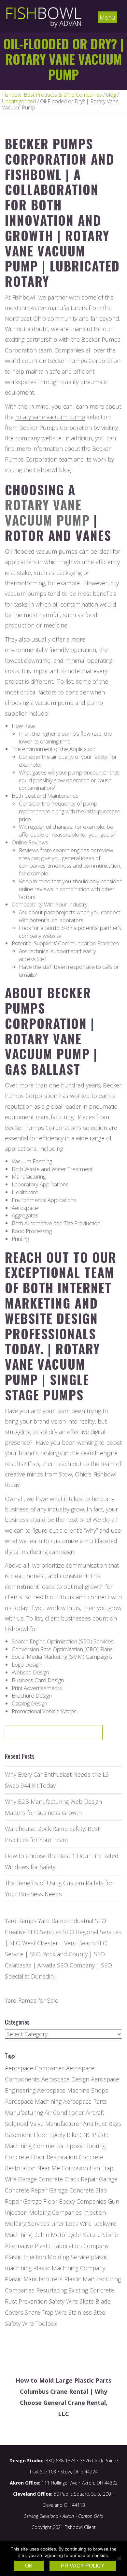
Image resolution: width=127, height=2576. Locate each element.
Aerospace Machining (33, 2101)
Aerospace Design (65, 2079)
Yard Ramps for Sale (32, 2000)
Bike (72, 2135)
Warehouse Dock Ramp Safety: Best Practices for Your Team (52, 1834)
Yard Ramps (21, 1921)
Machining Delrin (27, 2235)
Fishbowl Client (80, 2527)
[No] (119, 2558)
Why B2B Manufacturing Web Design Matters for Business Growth (53, 1807)
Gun (113, 2201)
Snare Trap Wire (46, 2312)
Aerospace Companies (35, 2068)
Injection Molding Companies (43, 2212)
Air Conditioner (64, 2112)
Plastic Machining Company (69, 2268)
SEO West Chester (34, 1943)
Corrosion (75, 2168)
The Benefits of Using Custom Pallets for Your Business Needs (59, 1888)
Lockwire (105, 2224)
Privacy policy (83, 2566)
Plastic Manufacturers (34, 2279)
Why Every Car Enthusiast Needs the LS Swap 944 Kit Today (57, 1780)
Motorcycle (66, 2235)
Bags (115, 2124)
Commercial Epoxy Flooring (69, 2146)
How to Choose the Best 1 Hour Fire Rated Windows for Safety (62, 1861)
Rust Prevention (26, 2301)
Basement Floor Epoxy (35, 2135)
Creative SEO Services (33, 1932)
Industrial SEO (87, 1921)
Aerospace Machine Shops (73, 2090)
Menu (107, 17)
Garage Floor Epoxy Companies (65, 2201)
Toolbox (46, 2323)
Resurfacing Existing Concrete (75, 2290)
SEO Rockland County (59, 1954)
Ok (29, 2566)
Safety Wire (63, 2301)
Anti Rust (95, 2124)
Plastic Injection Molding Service (47, 2257)
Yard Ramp (52, 1921)
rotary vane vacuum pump (50, 417)
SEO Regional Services (92, 1932)
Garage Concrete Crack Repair (58, 2179)
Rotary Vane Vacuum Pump (47, 512)
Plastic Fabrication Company (71, 2246)
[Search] (77, 1735)
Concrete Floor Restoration (41, 2157)
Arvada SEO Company (66, 1965)
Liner (58, 2224)
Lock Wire (79, 2224)
